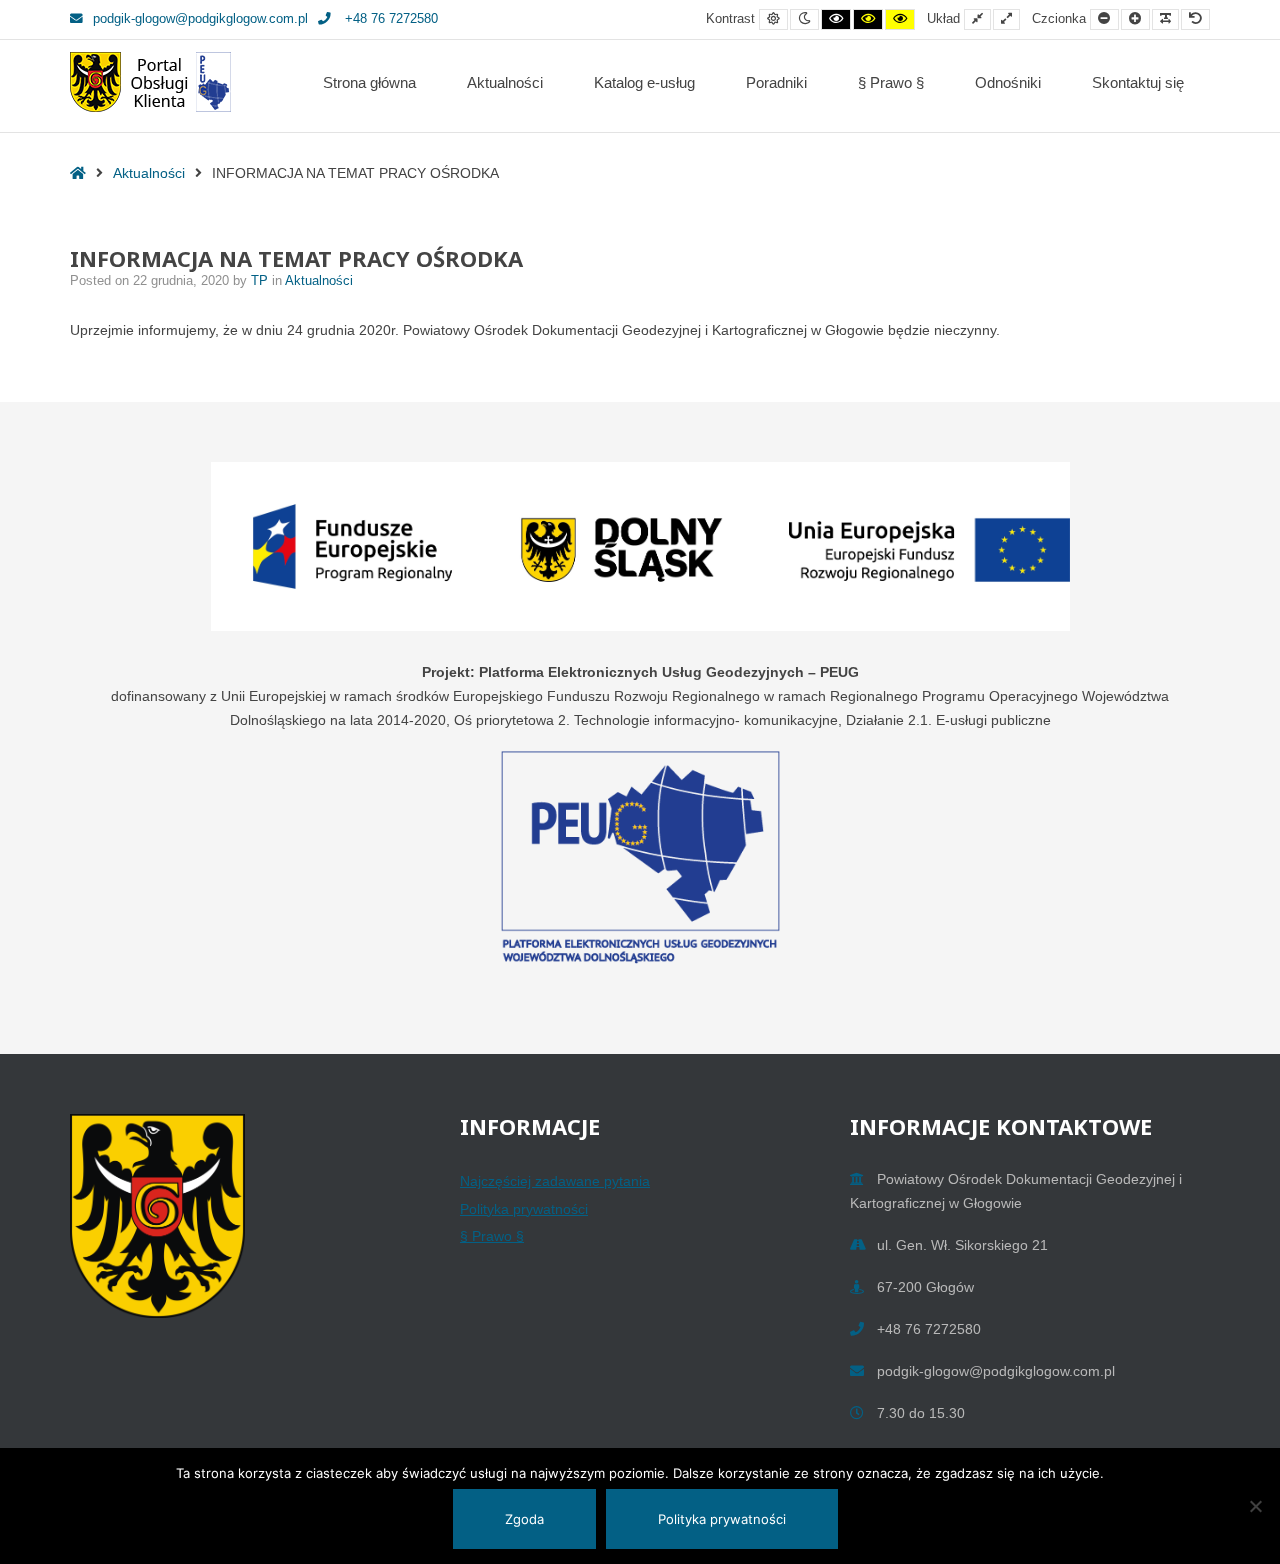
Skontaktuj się (1138, 82)
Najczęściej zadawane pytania (555, 1181)
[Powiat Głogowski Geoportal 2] (150, 82)
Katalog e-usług (644, 82)
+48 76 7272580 (389, 19)
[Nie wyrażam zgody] (1255, 1506)
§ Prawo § (891, 82)
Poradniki (776, 82)
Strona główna (369, 82)
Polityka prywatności (524, 1209)
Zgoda (524, 1519)
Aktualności (505, 82)
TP (261, 281)
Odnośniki (1008, 82)
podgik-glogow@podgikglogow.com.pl (200, 19)
